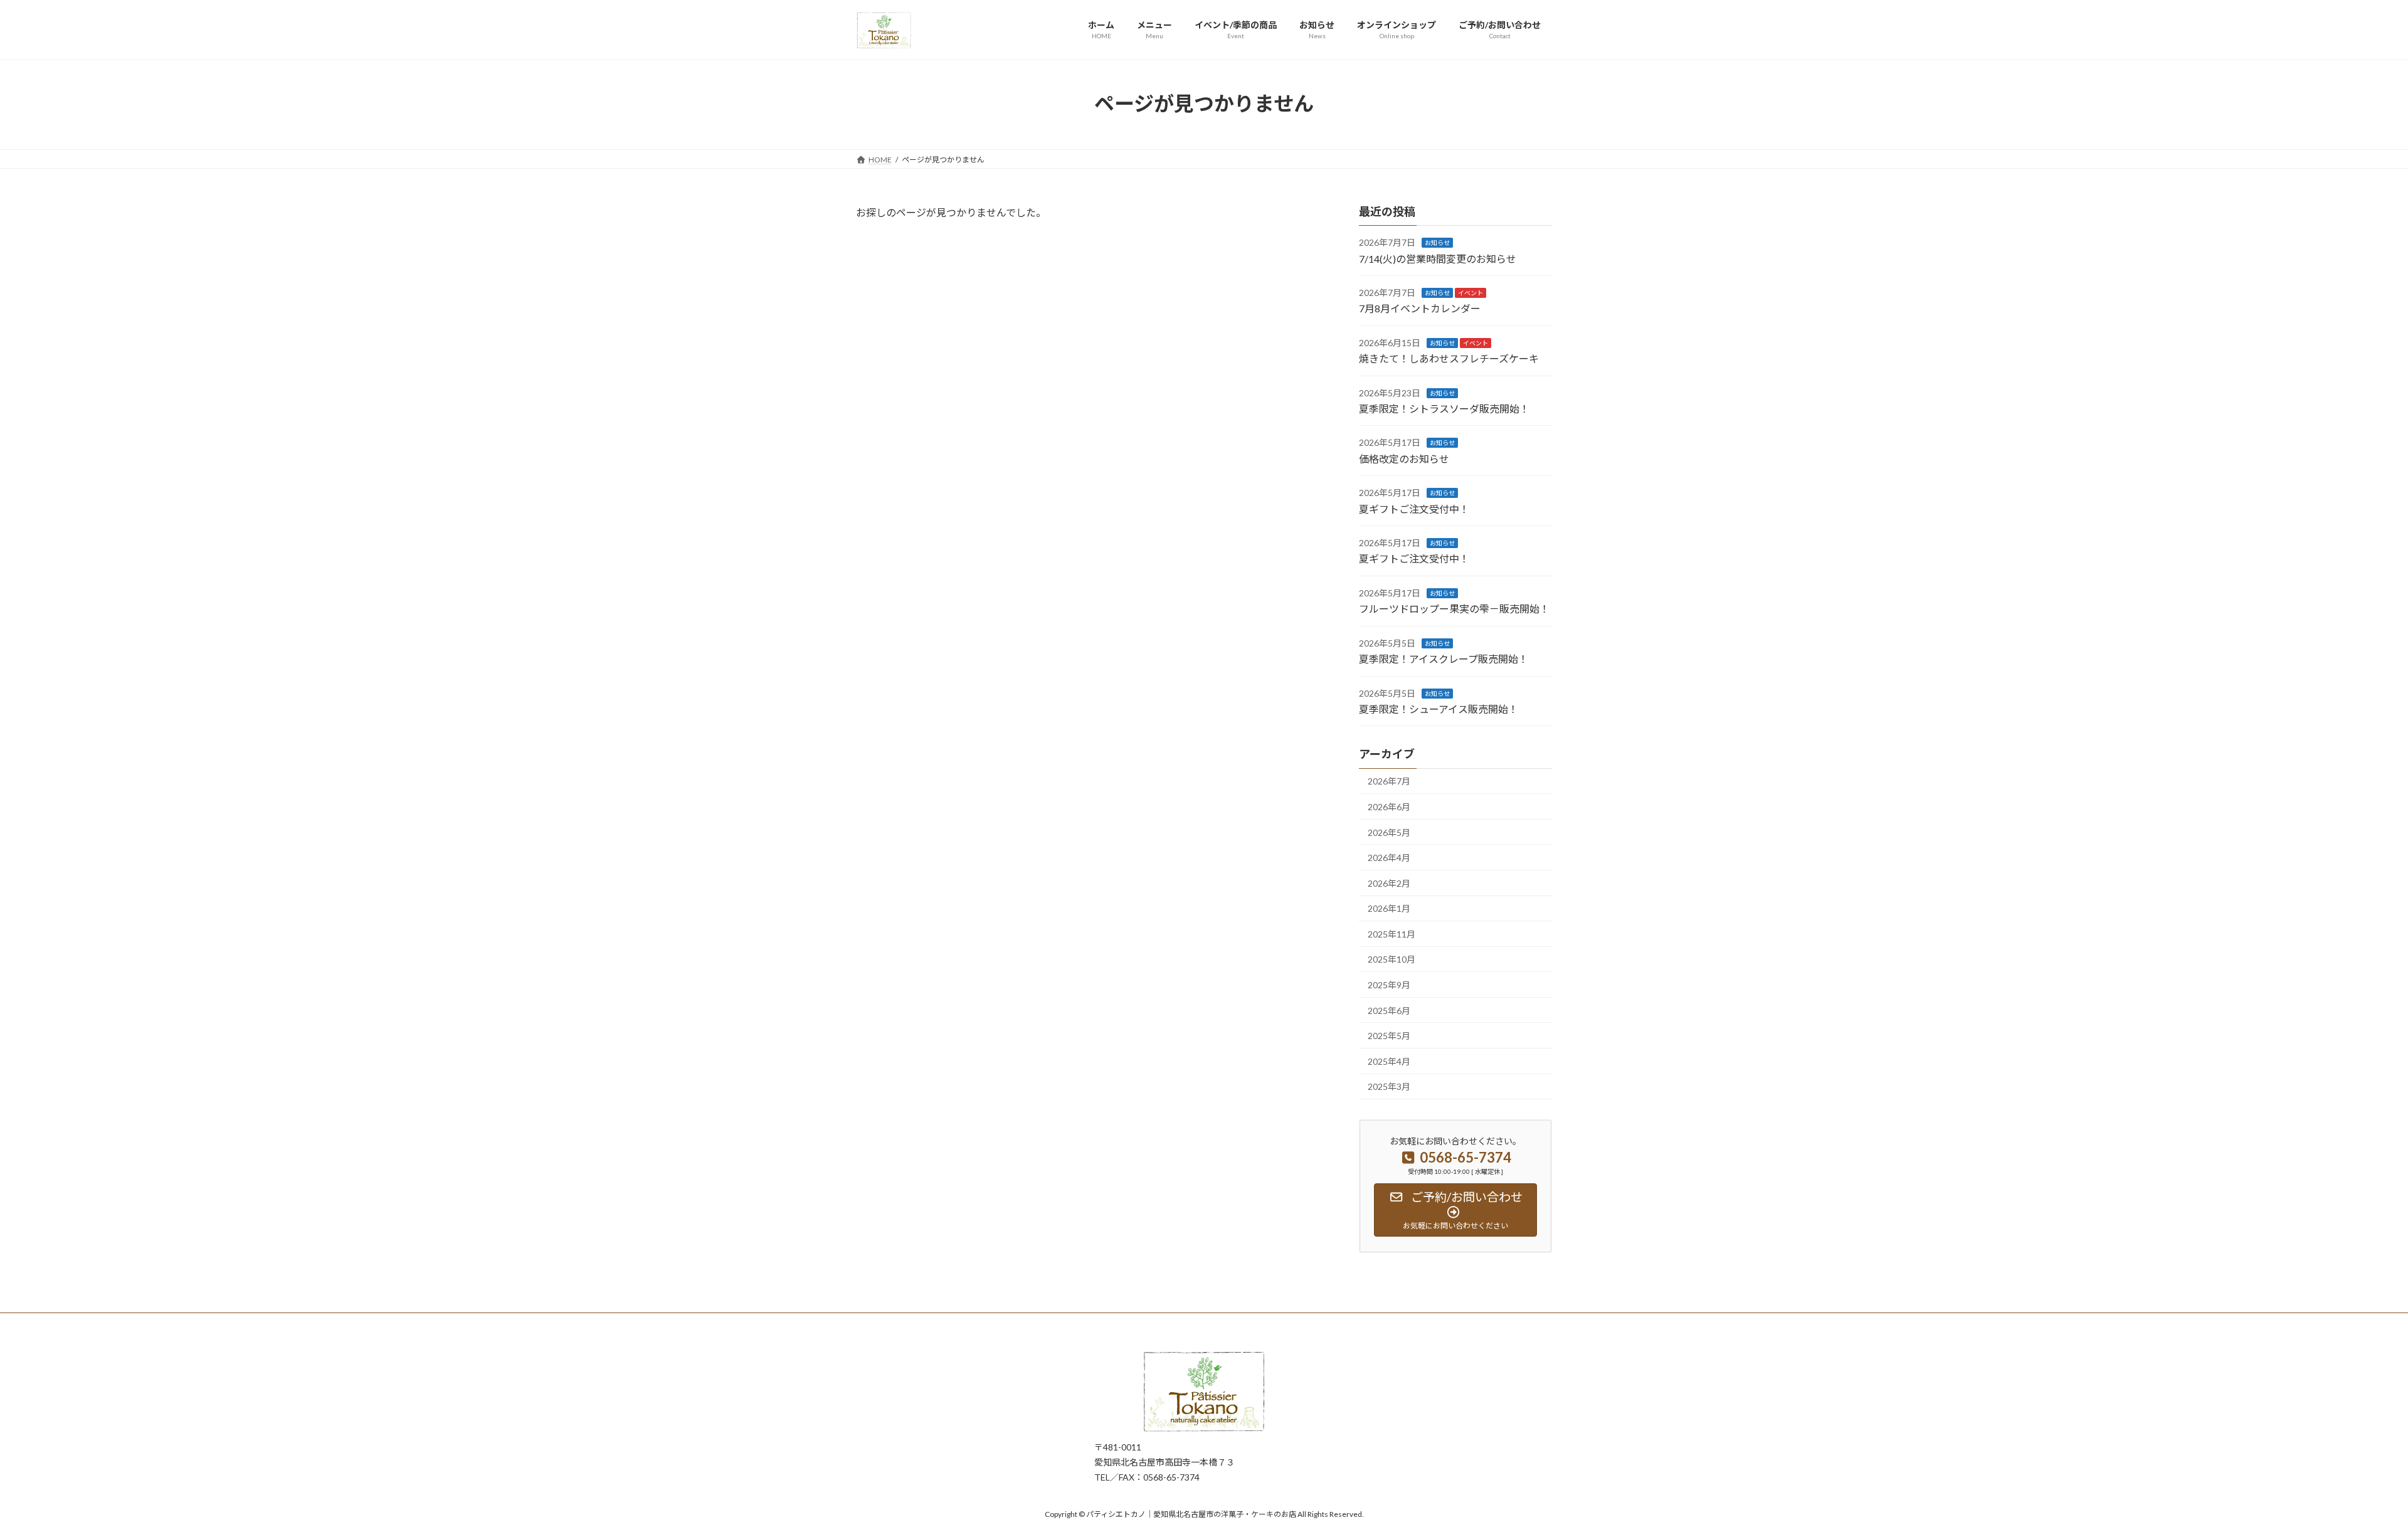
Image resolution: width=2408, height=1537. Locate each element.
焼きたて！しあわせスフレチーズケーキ (1449, 358)
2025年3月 (1389, 1086)
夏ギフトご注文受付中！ (1414, 508)
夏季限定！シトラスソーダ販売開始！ (1444, 409)
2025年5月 (1389, 1036)
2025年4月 (1389, 1061)
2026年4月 (1389, 858)
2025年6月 (1389, 1010)
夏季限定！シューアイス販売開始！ (1439, 709)
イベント (1471, 293)
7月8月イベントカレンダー (1420, 308)
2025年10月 (1391, 959)
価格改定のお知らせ (1404, 458)
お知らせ (1437, 243)
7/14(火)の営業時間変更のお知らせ (1438, 258)
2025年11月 (1391, 933)
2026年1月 (1389, 908)
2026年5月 (1389, 832)
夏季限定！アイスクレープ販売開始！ (1444, 659)
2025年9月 (1389, 985)
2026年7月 (1389, 781)
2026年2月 (1389, 883)
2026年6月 (1389, 807)
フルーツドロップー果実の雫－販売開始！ (1454, 609)
